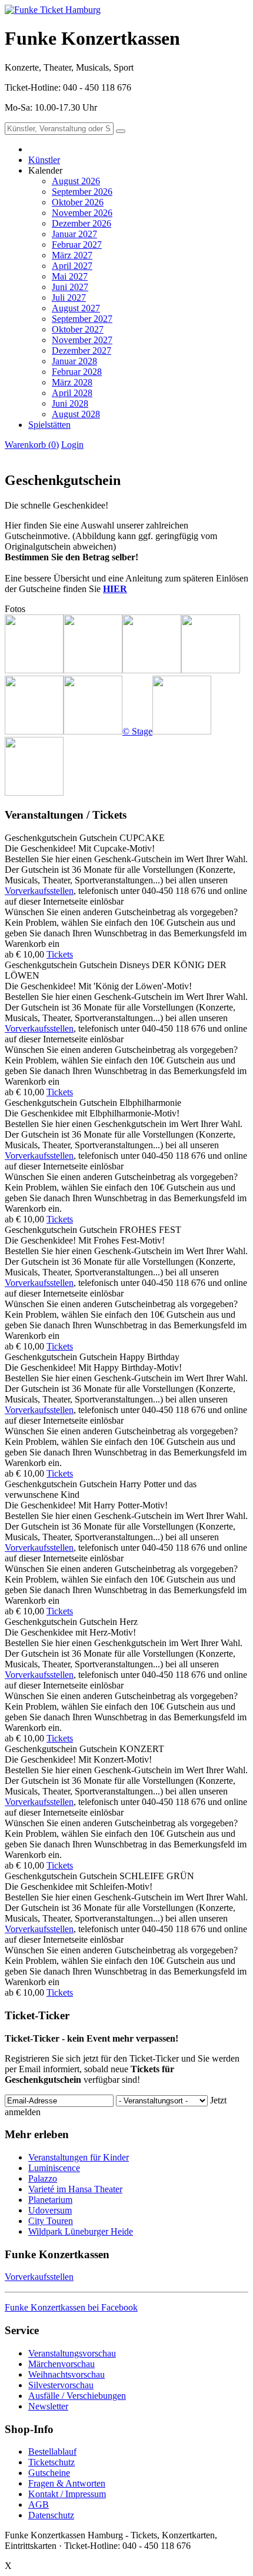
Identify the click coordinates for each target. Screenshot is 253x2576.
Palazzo (43, 2178)
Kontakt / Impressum (67, 2494)
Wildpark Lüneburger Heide (81, 2231)
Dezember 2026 (81, 223)
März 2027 (72, 255)
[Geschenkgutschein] (34, 670)
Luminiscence (54, 2168)
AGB (39, 2504)
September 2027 (82, 319)
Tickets (60, 954)
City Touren (51, 2221)
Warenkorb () (32, 445)
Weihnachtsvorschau (66, 2374)
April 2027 (72, 266)
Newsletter (48, 2406)
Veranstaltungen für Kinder (79, 2157)
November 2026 (82, 213)
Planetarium (50, 2200)
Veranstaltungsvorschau (72, 2353)
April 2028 (72, 393)
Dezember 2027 (81, 350)
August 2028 (76, 414)
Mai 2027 (70, 276)
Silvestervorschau (61, 2385)
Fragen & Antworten (67, 2483)
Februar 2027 (77, 245)
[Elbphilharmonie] (93, 670)
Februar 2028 (77, 372)
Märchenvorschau (61, 2364)
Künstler (44, 160)
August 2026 (76, 181)
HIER (115, 589)
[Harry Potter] (182, 731)
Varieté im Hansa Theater (75, 2189)
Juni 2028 (70, 403)
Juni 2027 (70, 287)
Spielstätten (49, 425)
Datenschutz (51, 2515)
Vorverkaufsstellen (39, 891)
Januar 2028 (74, 361)
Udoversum (50, 2210)
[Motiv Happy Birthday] (211, 670)
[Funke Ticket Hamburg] (53, 10)
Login (72, 445)
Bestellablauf (52, 2452)
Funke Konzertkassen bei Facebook (71, 2307)
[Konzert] (152, 670)
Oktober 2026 (78, 202)
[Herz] (34, 731)
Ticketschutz (51, 2462)
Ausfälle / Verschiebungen (77, 2396)
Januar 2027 (74, 234)
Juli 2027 (69, 298)
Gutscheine (49, 2473)
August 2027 (76, 308)
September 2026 (82, 192)
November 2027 (82, 340)
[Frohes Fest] (34, 792)
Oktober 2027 (78, 329)
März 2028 (72, 382)
